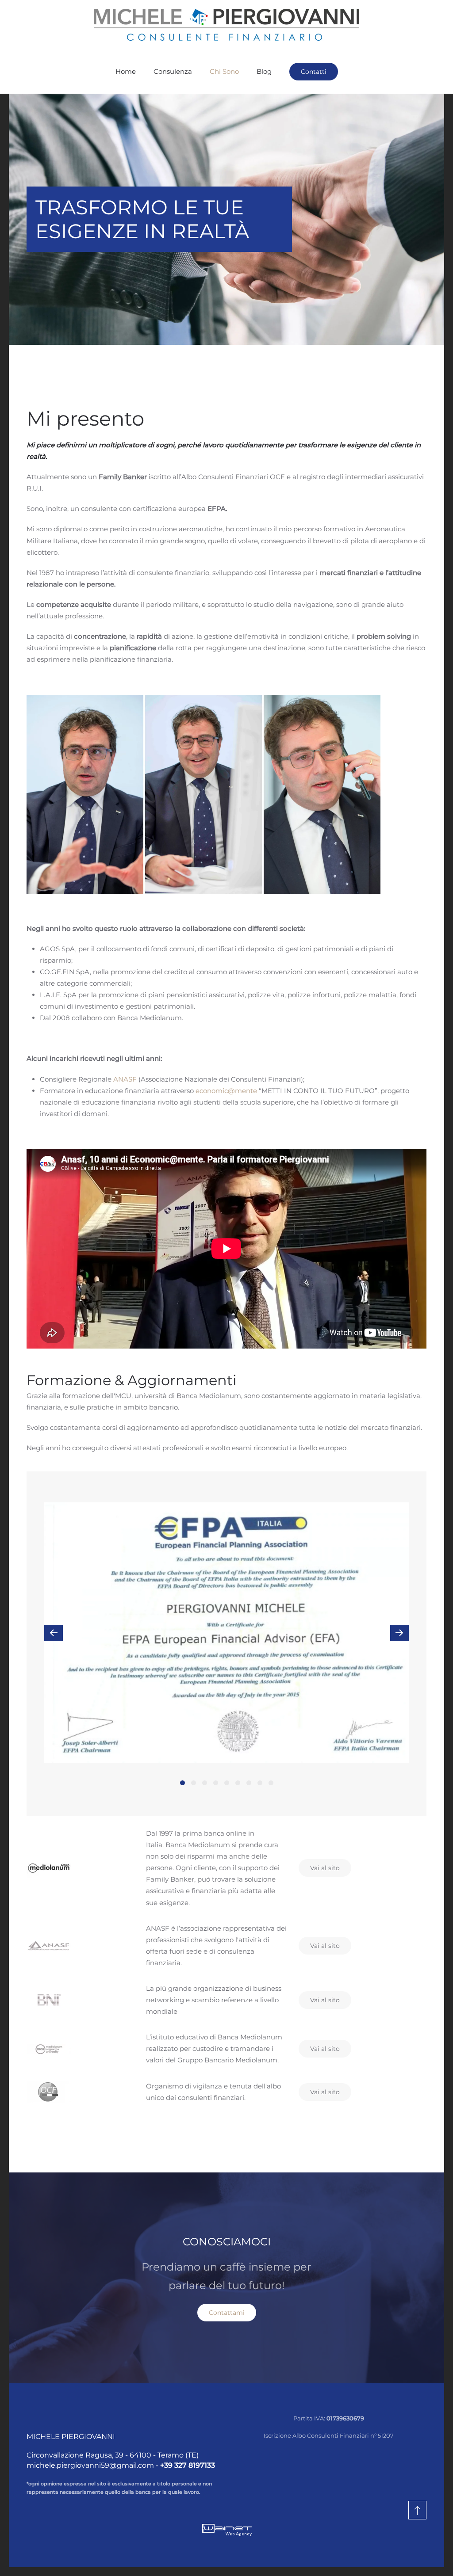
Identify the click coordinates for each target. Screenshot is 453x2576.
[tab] (182, 1783)
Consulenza (173, 71)
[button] (54, 1633)
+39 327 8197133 (188, 2465)
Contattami (227, 2313)
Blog (264, 71)
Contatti (314, 72)
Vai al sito (325, 1868)
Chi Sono (224, 71)
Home (126, 71)
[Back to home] (226, 25)
